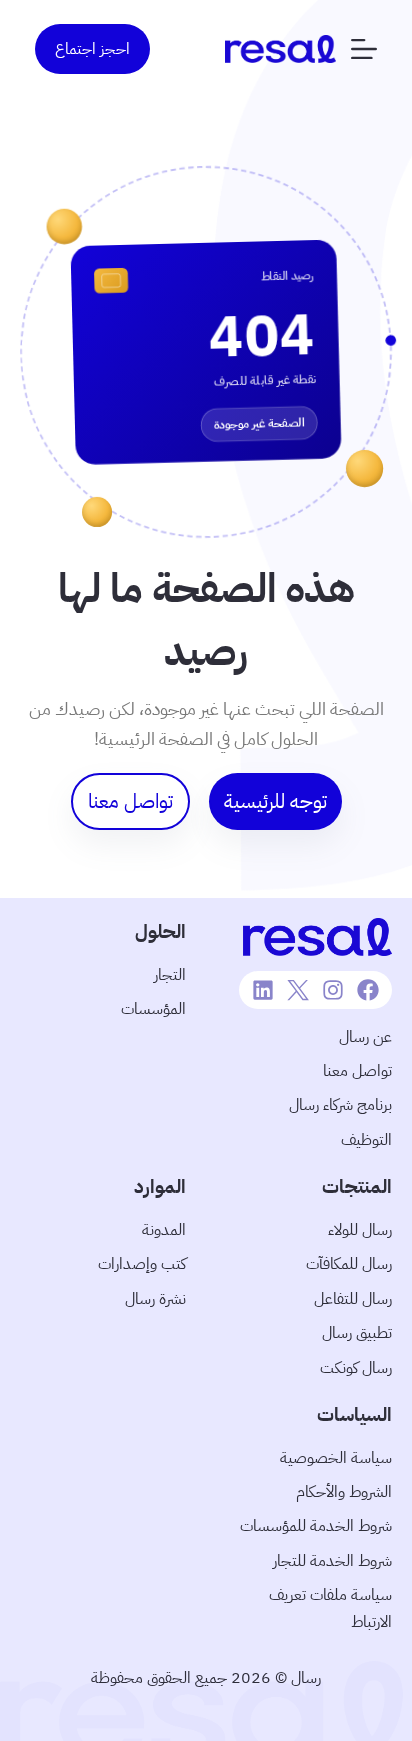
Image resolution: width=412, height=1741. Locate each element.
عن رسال (365, 1037)
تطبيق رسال (357, 1333)
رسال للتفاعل (353, 1299)
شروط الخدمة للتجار (332, 1561)
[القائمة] (364, 49)
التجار (170, 975)
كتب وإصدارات (142, 1264)
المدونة (164, 1230)
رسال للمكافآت (349, 1264)
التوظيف (366, 1140)
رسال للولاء (360, 1230)
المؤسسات (153, 1009)
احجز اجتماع (92, 49)
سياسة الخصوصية (336, 1458)
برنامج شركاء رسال (340, 1105)
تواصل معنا (357, 1071)
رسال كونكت (356, 1368)
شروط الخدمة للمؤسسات (316, 1526)
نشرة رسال (155, 1299)
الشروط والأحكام (344, 1492)
